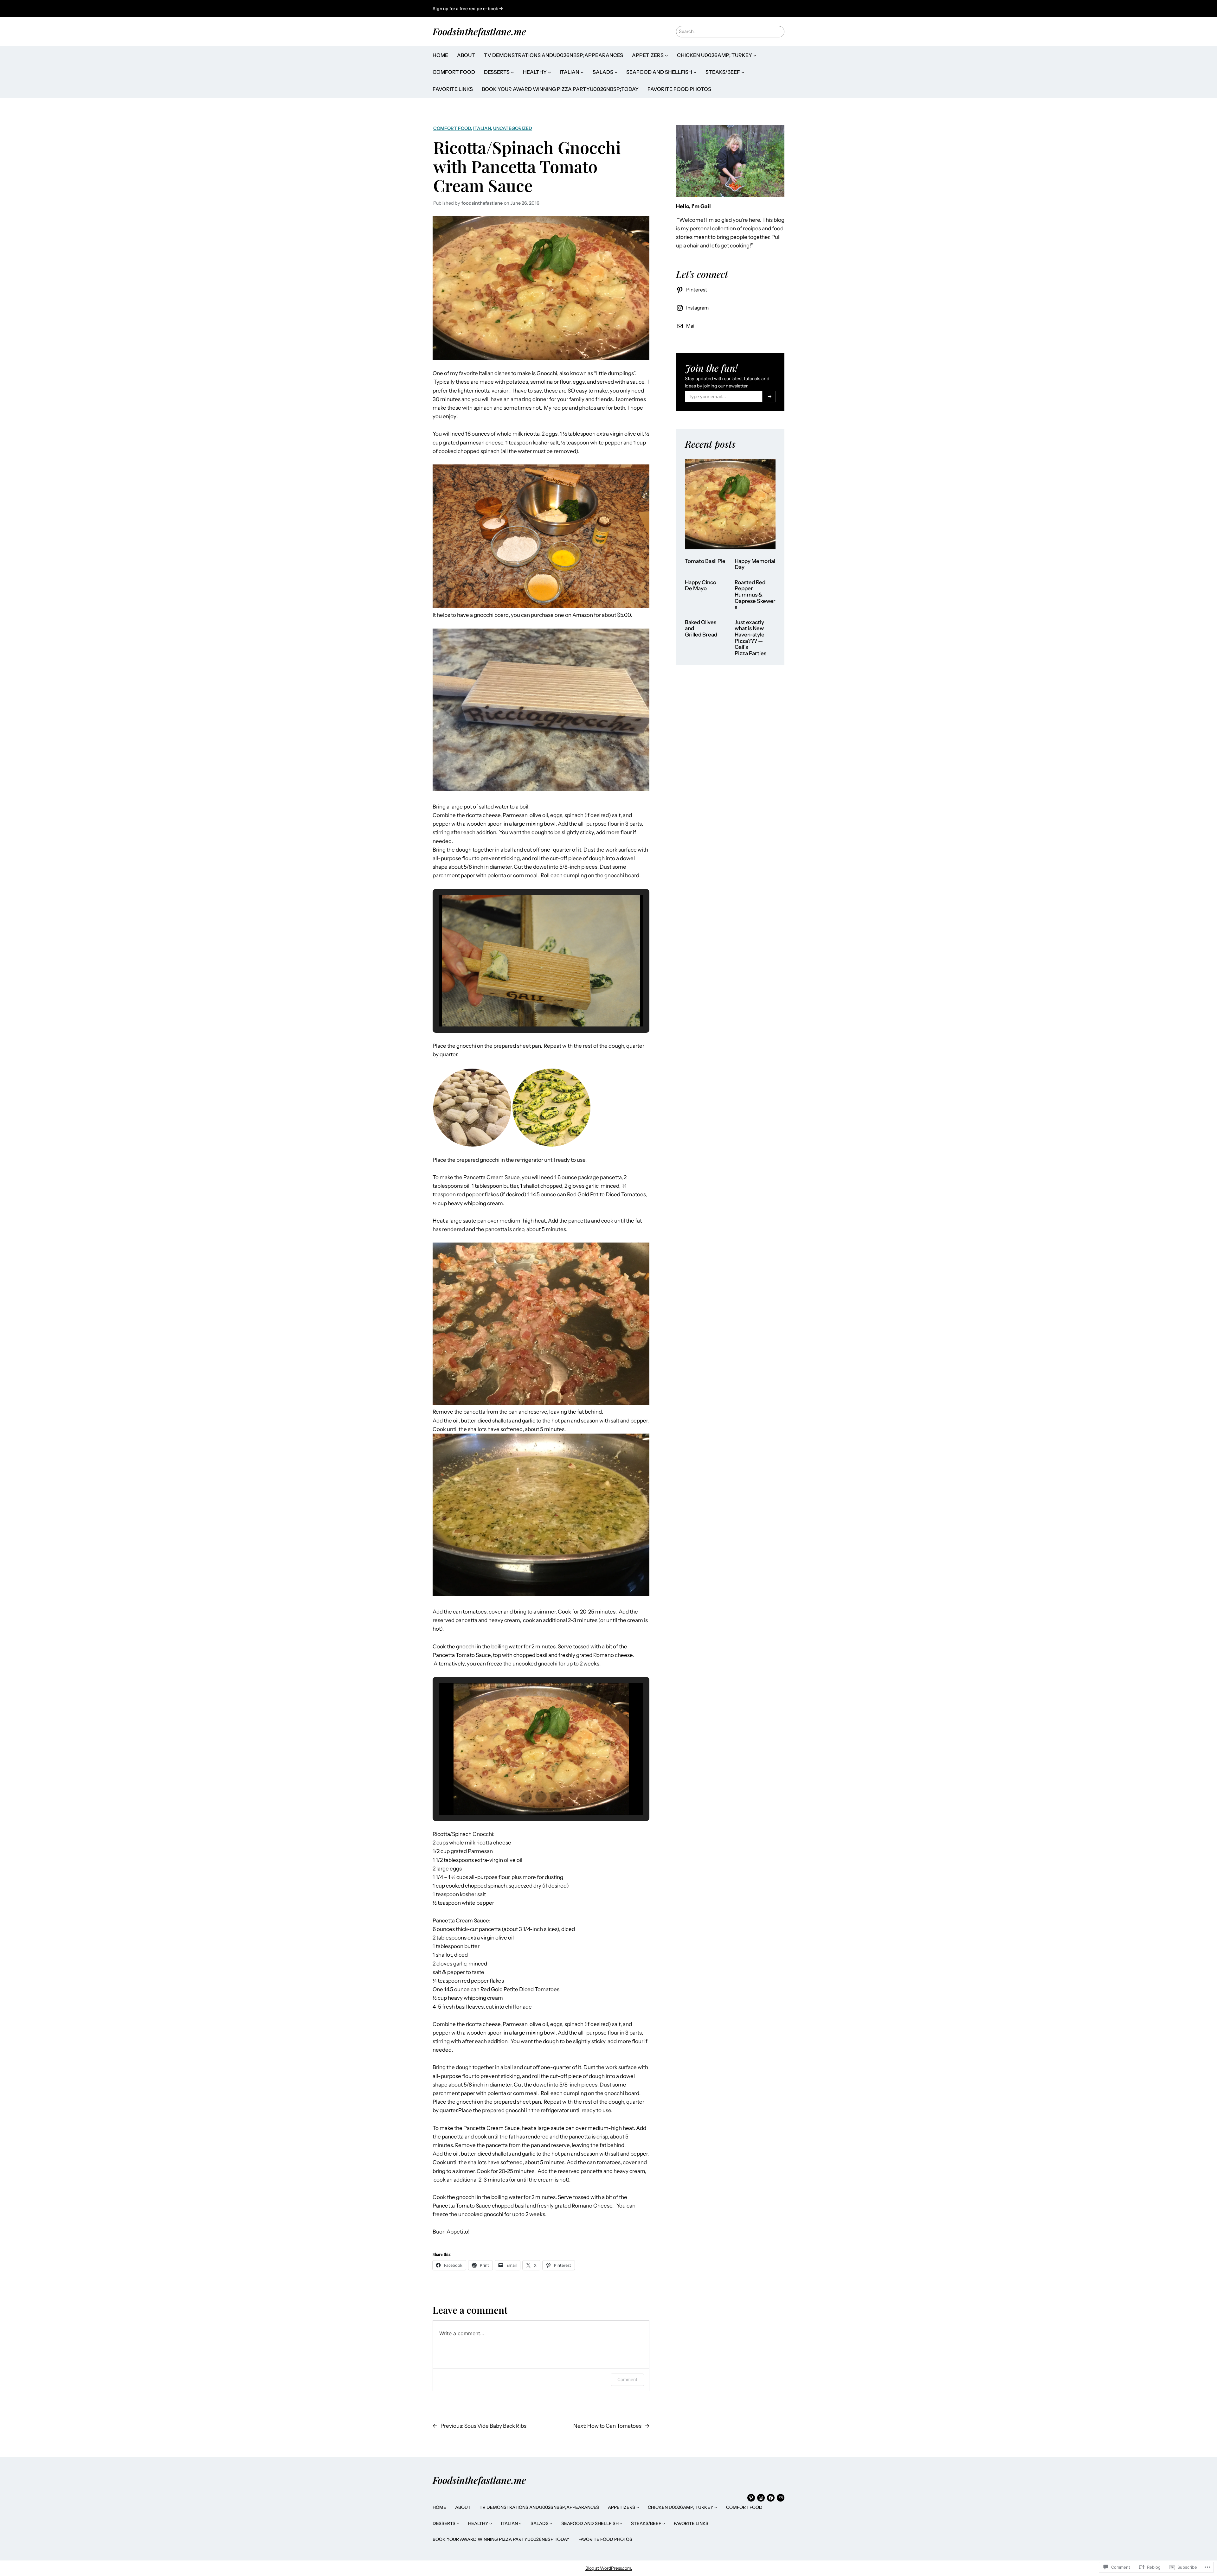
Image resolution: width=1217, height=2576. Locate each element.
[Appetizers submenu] (666, 55)
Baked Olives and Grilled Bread (701, 629)
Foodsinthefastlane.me (479, 31)
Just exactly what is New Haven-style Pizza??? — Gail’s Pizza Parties (750, 638)
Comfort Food (452, 128)
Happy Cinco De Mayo (701, 586)
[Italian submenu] (582, 72)
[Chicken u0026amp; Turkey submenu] (755, 55)
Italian (482, 128)
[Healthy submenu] (550, 72)
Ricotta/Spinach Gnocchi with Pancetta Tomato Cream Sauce (527, 166)
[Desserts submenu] (512, 72)
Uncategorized (513, 128)
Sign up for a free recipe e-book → (468, 9)
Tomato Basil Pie (705, 561)
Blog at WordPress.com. (609, 2568)
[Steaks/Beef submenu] (743, 72)
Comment (627, 2379)
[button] (526, 1009)
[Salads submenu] (616, 72)
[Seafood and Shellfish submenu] (695, 72)
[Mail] (781, 2498)
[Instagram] (761, 2498)
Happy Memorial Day (755, 564)
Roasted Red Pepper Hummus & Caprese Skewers (755, 595)
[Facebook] (771, 2498)
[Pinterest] (751, 2498)
